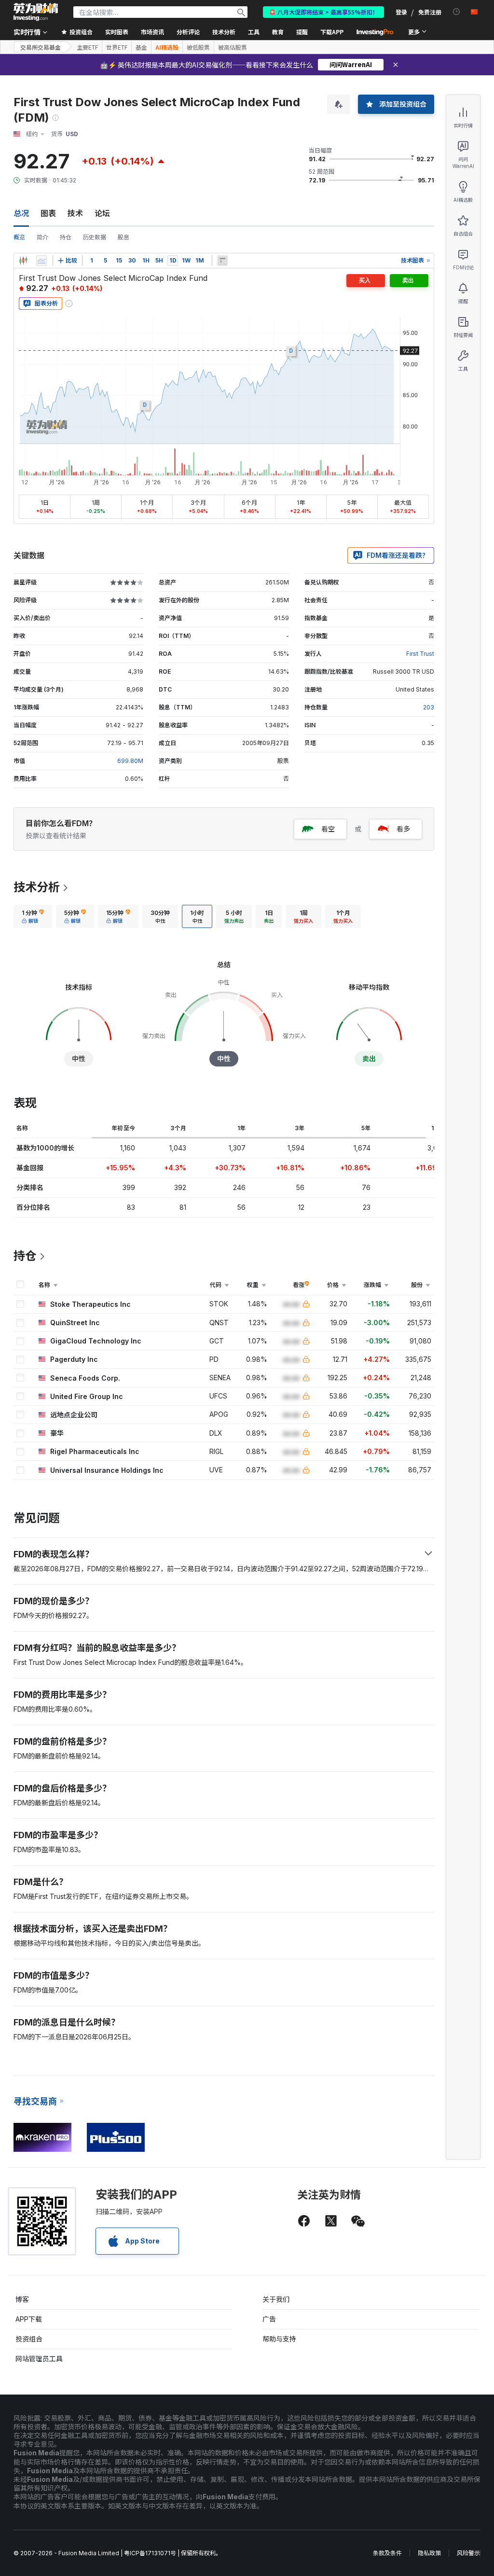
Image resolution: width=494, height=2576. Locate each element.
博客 (22, 2299)
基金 (141, 47)
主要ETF (87, 47)
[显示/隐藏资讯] (222, 261)
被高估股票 (233, 47)
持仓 (66, 237)
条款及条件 (387, 2553)
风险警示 (468, 2553)
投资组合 (29, 2339)
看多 (403, 829)
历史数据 (95, 237)
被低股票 (198, 47)
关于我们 (276, 2299)
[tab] (33, 916)
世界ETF (117, 47)
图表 (48, 213)
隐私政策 (429, 2553)
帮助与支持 (279, 2339)
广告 (269, 2319)
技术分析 (37, 887)
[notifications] (457, 12)
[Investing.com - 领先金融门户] (36, 12)
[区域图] (41, 261)
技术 (75, 213)
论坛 (102, 213)
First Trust (420, 654)
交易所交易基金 (41, 47)
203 (429, 707)
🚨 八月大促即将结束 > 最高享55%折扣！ (323, 12)
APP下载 (29, 2319)
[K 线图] (23, 261)
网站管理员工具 (39, 2359)
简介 (42, 237)
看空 (328, 829)
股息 (123, 237)
